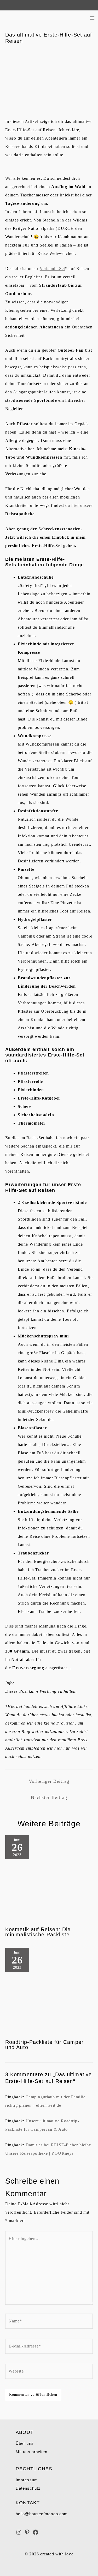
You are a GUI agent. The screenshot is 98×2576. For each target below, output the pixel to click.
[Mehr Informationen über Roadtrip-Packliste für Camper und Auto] (49, 1991)
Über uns (25, 2443)
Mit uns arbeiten (32, 2452)
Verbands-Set (52, 269)
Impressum (27, 2480)
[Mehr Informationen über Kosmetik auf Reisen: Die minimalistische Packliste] (49, 1879)
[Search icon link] (6, 5)
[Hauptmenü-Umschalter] (92, 18)
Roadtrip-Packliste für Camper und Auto (44, 2045)
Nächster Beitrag (49, 1797)
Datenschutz (28, 2488)
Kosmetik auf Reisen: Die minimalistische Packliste (38, 1932)
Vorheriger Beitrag (49, 1781)
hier (75, 505)
